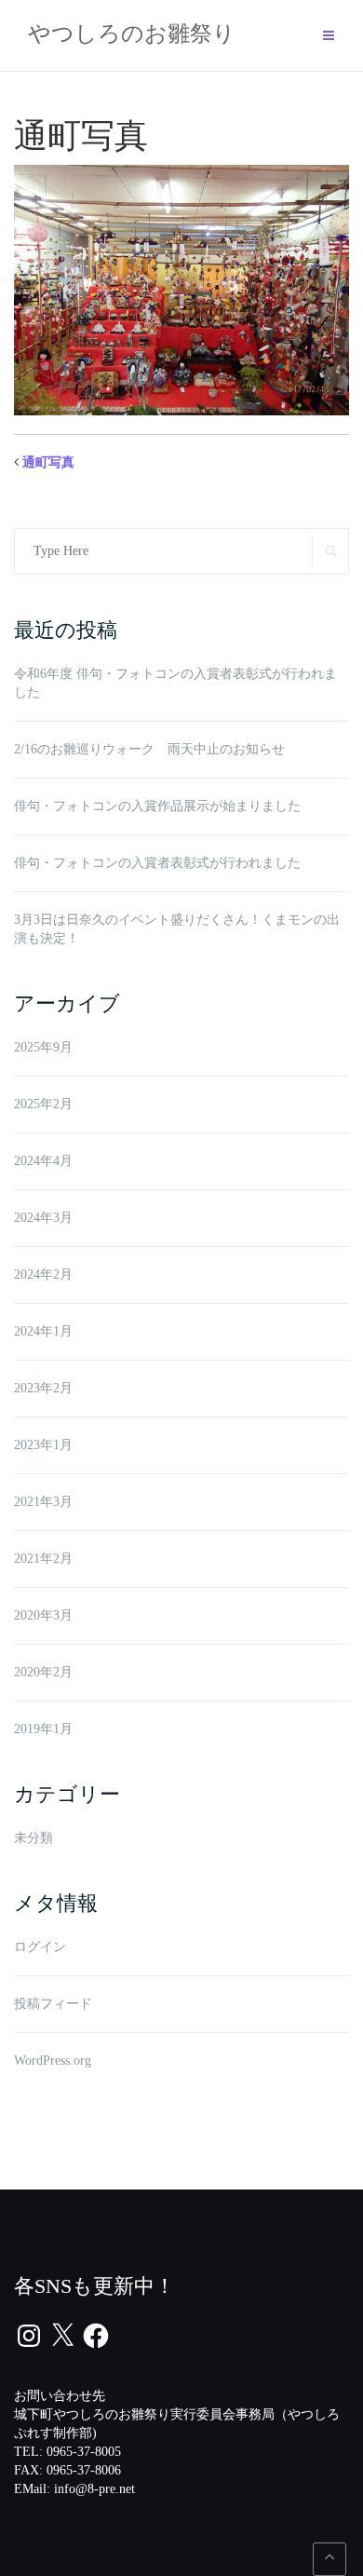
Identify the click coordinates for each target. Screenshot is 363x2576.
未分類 (34, 1838)
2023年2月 (43, 1388)
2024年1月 (43, 1331)
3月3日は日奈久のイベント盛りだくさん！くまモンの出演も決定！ (177, 929)
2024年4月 (43, 1161)
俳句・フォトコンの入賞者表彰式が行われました (157, 863)
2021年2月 (43, 1559)
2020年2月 (43, 1672)
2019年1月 (43, 1729)
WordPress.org (53, 2061)
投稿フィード (53, 2004)
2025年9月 (43, 1047)
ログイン (40, 1947)
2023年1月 (43, 1445)
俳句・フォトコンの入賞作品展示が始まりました (157, 806)
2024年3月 (43, 1218)
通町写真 (48, 462)
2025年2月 (43, 1104)
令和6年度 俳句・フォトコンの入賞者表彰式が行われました (175, 683)
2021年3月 (43, 1502)
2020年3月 (43, 1615)
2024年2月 (43, 1274)
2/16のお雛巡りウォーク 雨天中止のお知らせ (149, 749)
